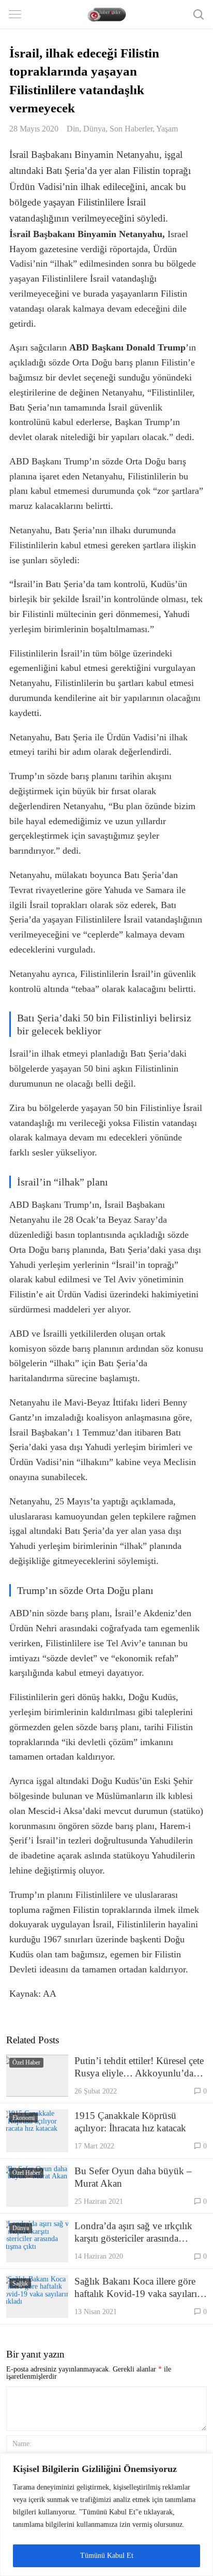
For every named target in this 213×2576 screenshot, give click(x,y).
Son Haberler (131, 129)
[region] (106, 2515)
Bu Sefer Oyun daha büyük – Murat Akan (133, 2177)
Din (73, 129)
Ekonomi (24, 2118)
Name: (22, 2443)
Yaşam (167, 129)
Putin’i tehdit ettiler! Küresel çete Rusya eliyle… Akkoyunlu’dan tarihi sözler (139, 2067)
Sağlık (20, 2284)
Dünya (94, 129)
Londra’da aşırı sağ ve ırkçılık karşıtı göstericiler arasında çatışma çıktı (133, 2233)
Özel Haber (26, 2062)
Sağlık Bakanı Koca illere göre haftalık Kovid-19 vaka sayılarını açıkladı (140, 2288)
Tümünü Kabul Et (107, 2556)
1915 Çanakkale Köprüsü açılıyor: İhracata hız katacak (130, 2122)
